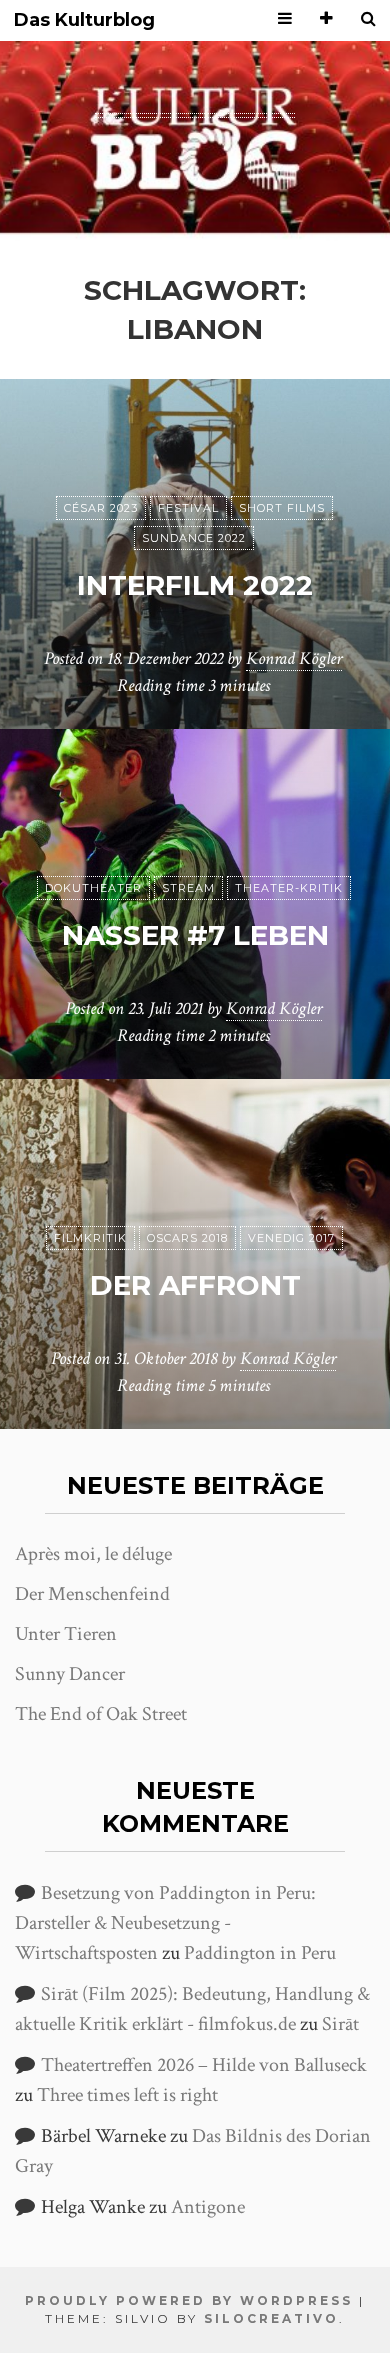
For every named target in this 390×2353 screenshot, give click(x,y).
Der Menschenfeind (92, 1594)
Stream (188, 888)
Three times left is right (127, 2095)
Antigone (208, 2207)
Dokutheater (93, 888)
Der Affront (195, 1285)
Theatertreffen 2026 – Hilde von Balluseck (204, 2065)
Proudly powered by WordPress (189, 2300)
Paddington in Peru (260, 1953)
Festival (188, 508)
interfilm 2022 (195, 585)
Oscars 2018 (187, 1238)
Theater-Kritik (289, 888)
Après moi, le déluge (93, 1554)
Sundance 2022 (194, 538)
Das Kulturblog (84, 20)
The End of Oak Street (101, 1714)
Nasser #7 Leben (195, 935)
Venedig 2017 (291, 1238)
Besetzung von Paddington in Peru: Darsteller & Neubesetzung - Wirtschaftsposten (165, 1923)
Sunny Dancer (70, 1674)
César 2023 (101, 508)
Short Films (282, 508)
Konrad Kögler (294, 658)
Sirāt (340, 2024)
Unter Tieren (66, 1634)
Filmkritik (90, 1238)
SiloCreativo (271, 2318)
